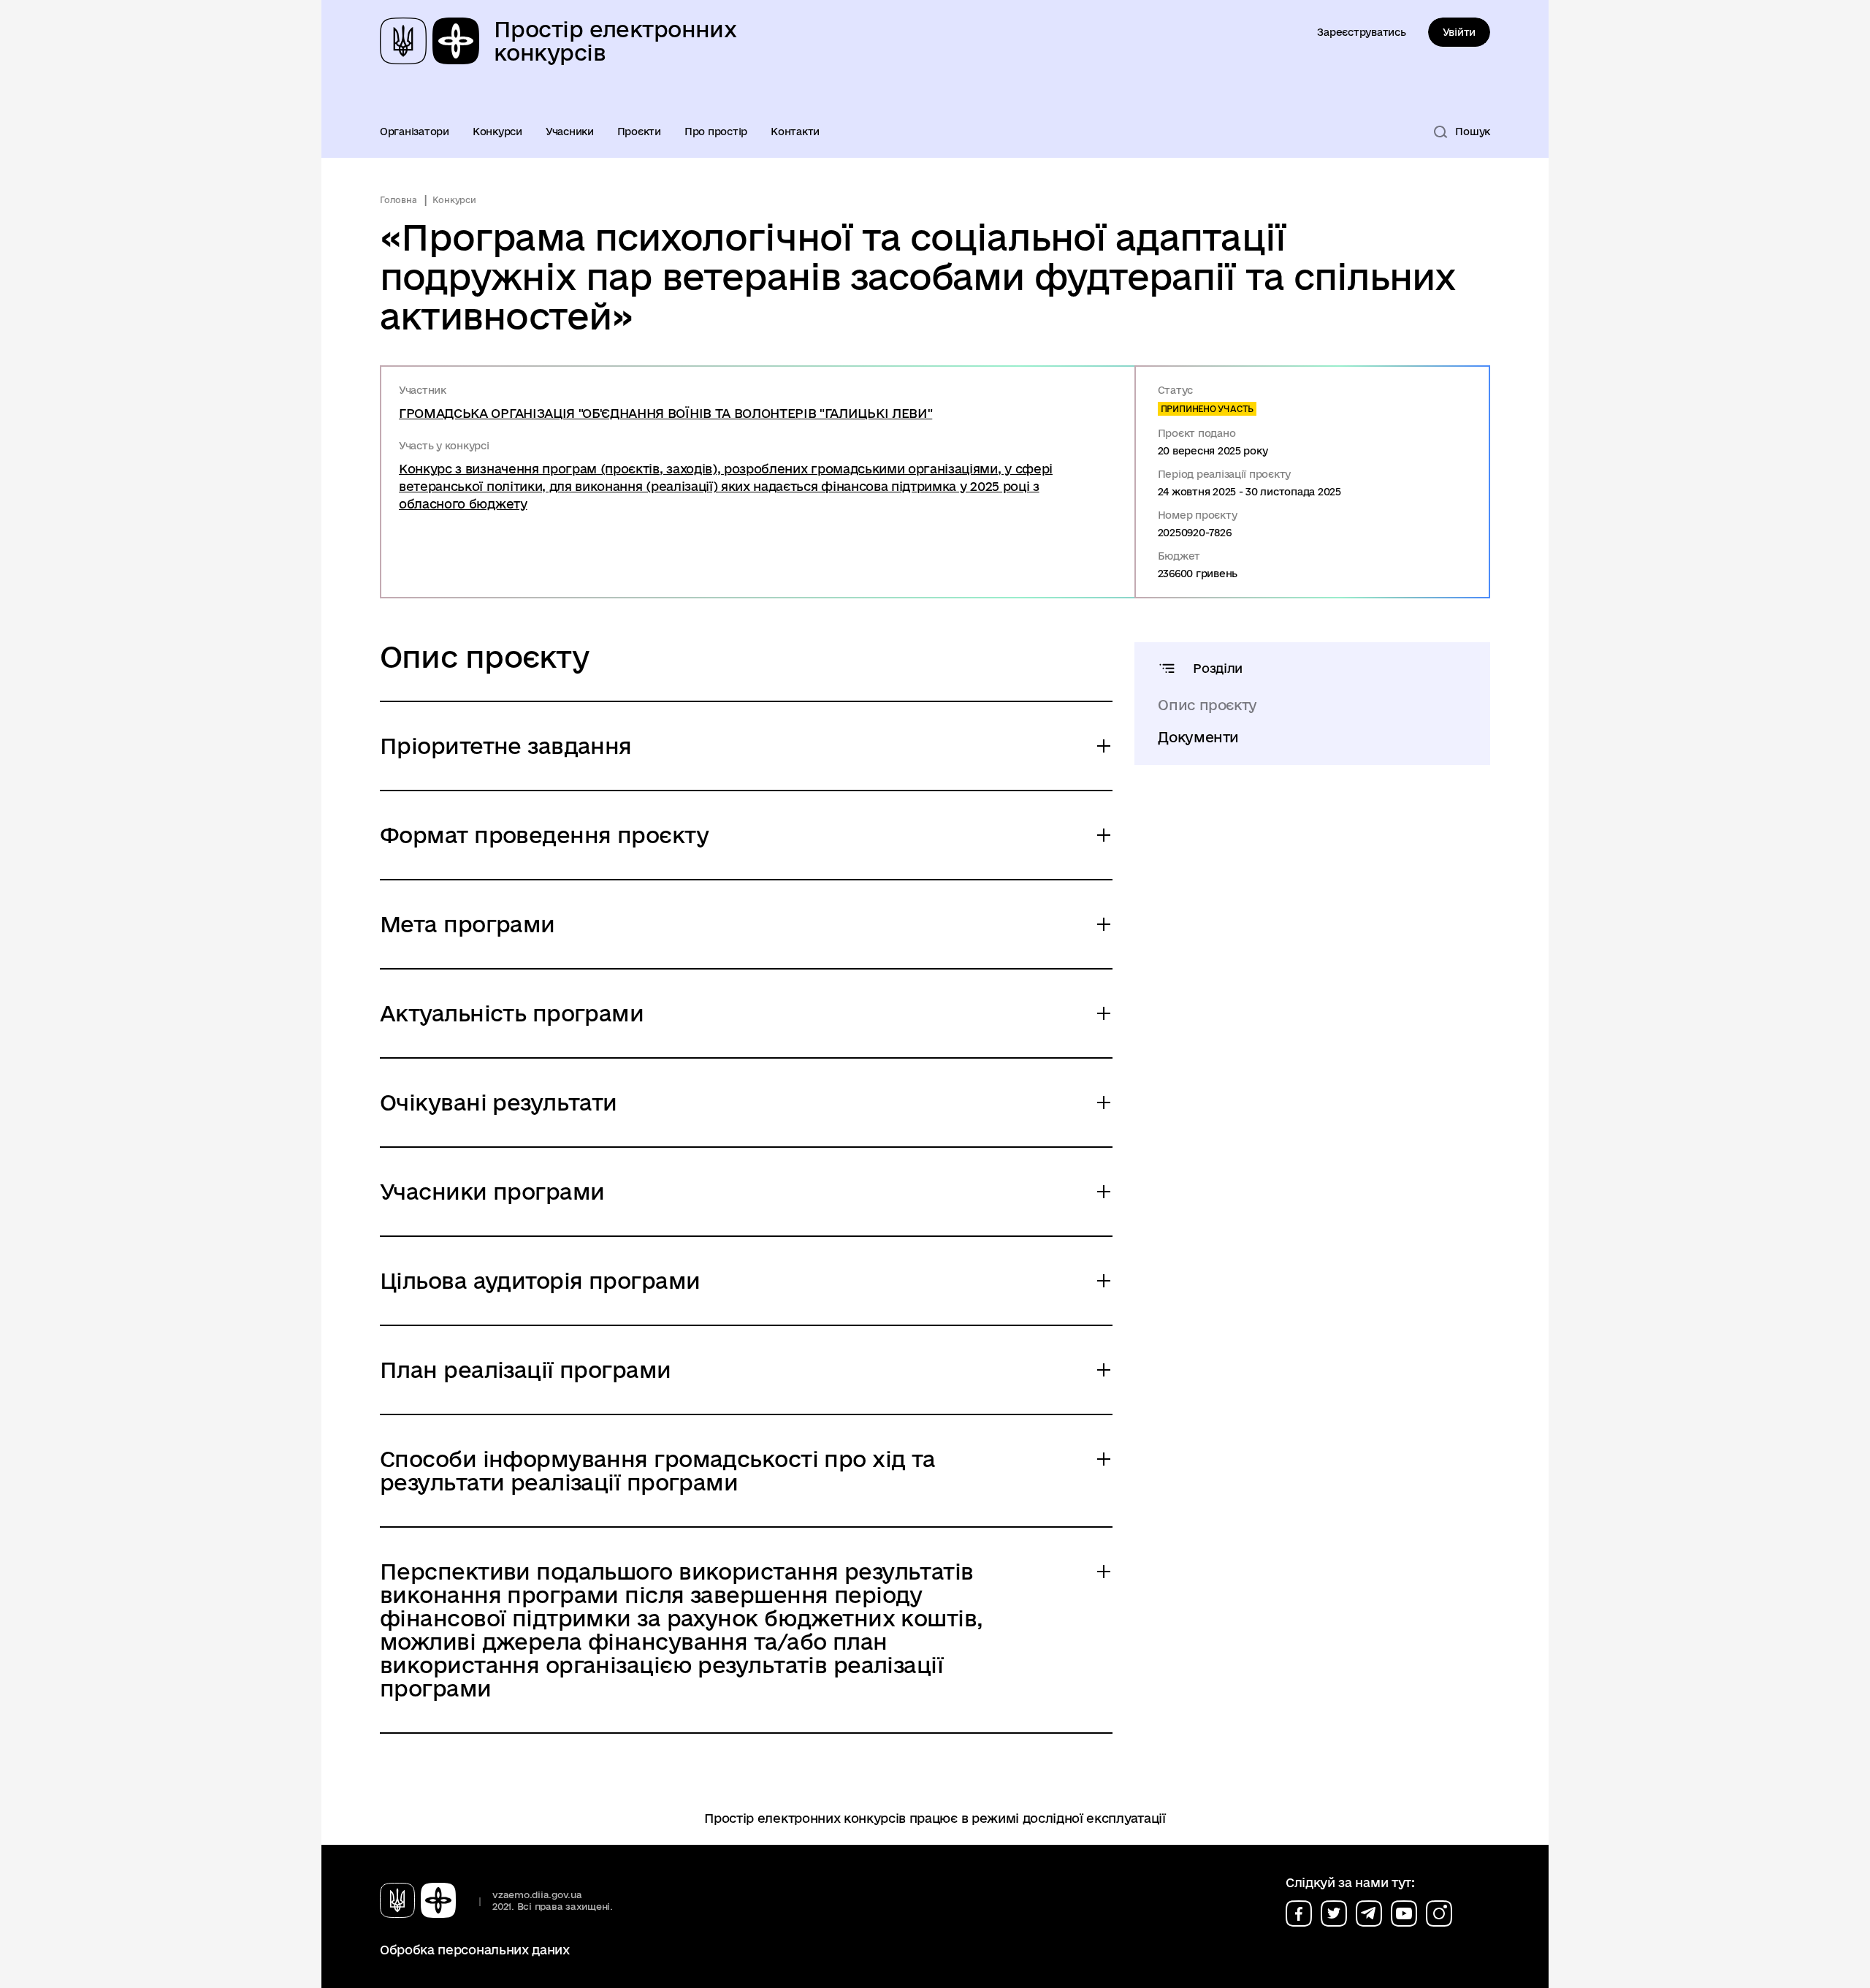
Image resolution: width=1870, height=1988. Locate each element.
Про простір (716, 132)
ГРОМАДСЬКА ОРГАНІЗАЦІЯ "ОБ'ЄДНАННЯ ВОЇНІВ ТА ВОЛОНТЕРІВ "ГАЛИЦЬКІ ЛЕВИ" (665, 413)
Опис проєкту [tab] (1207, 705)
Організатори (415, 132)
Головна (398, 200)
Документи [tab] (1198, 737)
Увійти (1459, 32)
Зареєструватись (1361, 32)
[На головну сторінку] (424, 1900)
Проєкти (639, 132)
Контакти (795, 132)
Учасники (570, 132)
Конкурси (497, 132)
